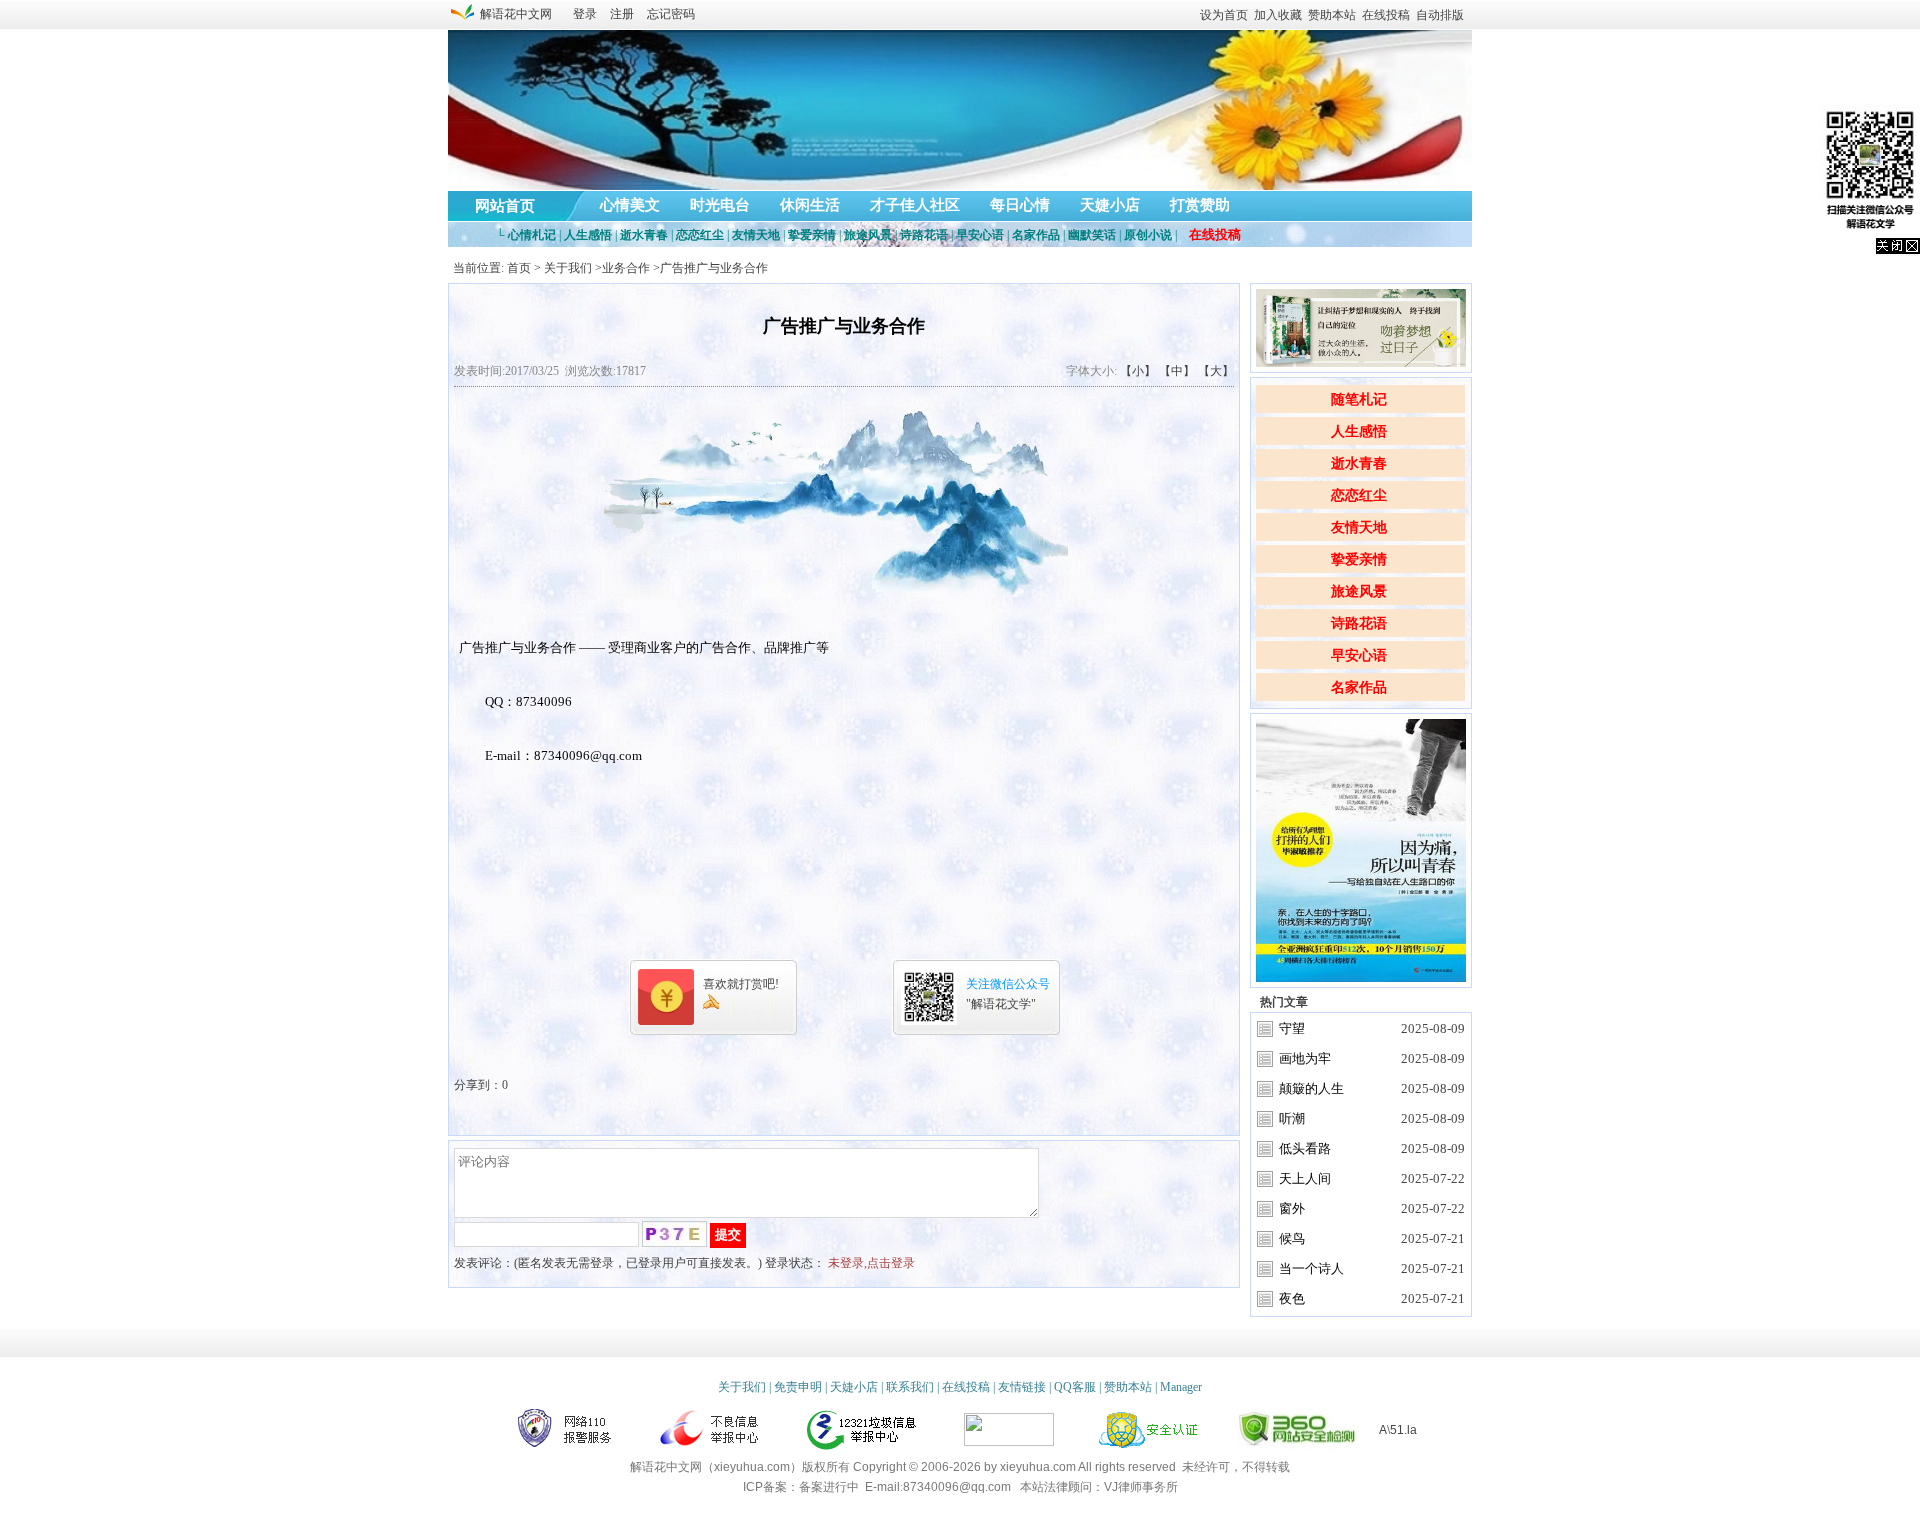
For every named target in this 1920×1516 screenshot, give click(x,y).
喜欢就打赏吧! (741, 984)
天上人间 (1305, 1178)
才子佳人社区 (915, 205)
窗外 (1292, 1208)
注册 (622, 14)
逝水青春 (1359, 463)
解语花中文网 (513, 14)
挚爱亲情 (1359, 559)
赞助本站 (1332, 15)
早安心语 (1359, 655)
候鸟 (1292, 1238)
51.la (1403, 1430)
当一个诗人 (1311, 1268)
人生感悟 (1359, 431)
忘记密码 (671, 14)
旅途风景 (1359, 591)
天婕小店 (1110, 205)
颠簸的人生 (1311, 1088)
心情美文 (630, 205)
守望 (1292, 1028)
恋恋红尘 (1359, 495)
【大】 (1216, 371)
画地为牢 (1305, 1058)
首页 (519, 268)
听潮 (1292, 1118)
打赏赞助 (1200, 205)
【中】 (1177, 371)
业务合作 (626, 268)
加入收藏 (1278, 15)
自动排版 (1440, 15)
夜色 (1292, 1298)
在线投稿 (1386, 15)
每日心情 (1020, 205)
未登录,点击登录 (871, 1263)
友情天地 (1359, 527)
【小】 (1138, 371)
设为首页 (1224, 15)
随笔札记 (1359, 399)
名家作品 (1359, 687)
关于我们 (568, 268)
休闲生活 (810, 205)
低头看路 (1305, 1148)
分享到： (478, 1085)
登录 (585, 14)
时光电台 (720, 205)
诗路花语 (1359, 623)
